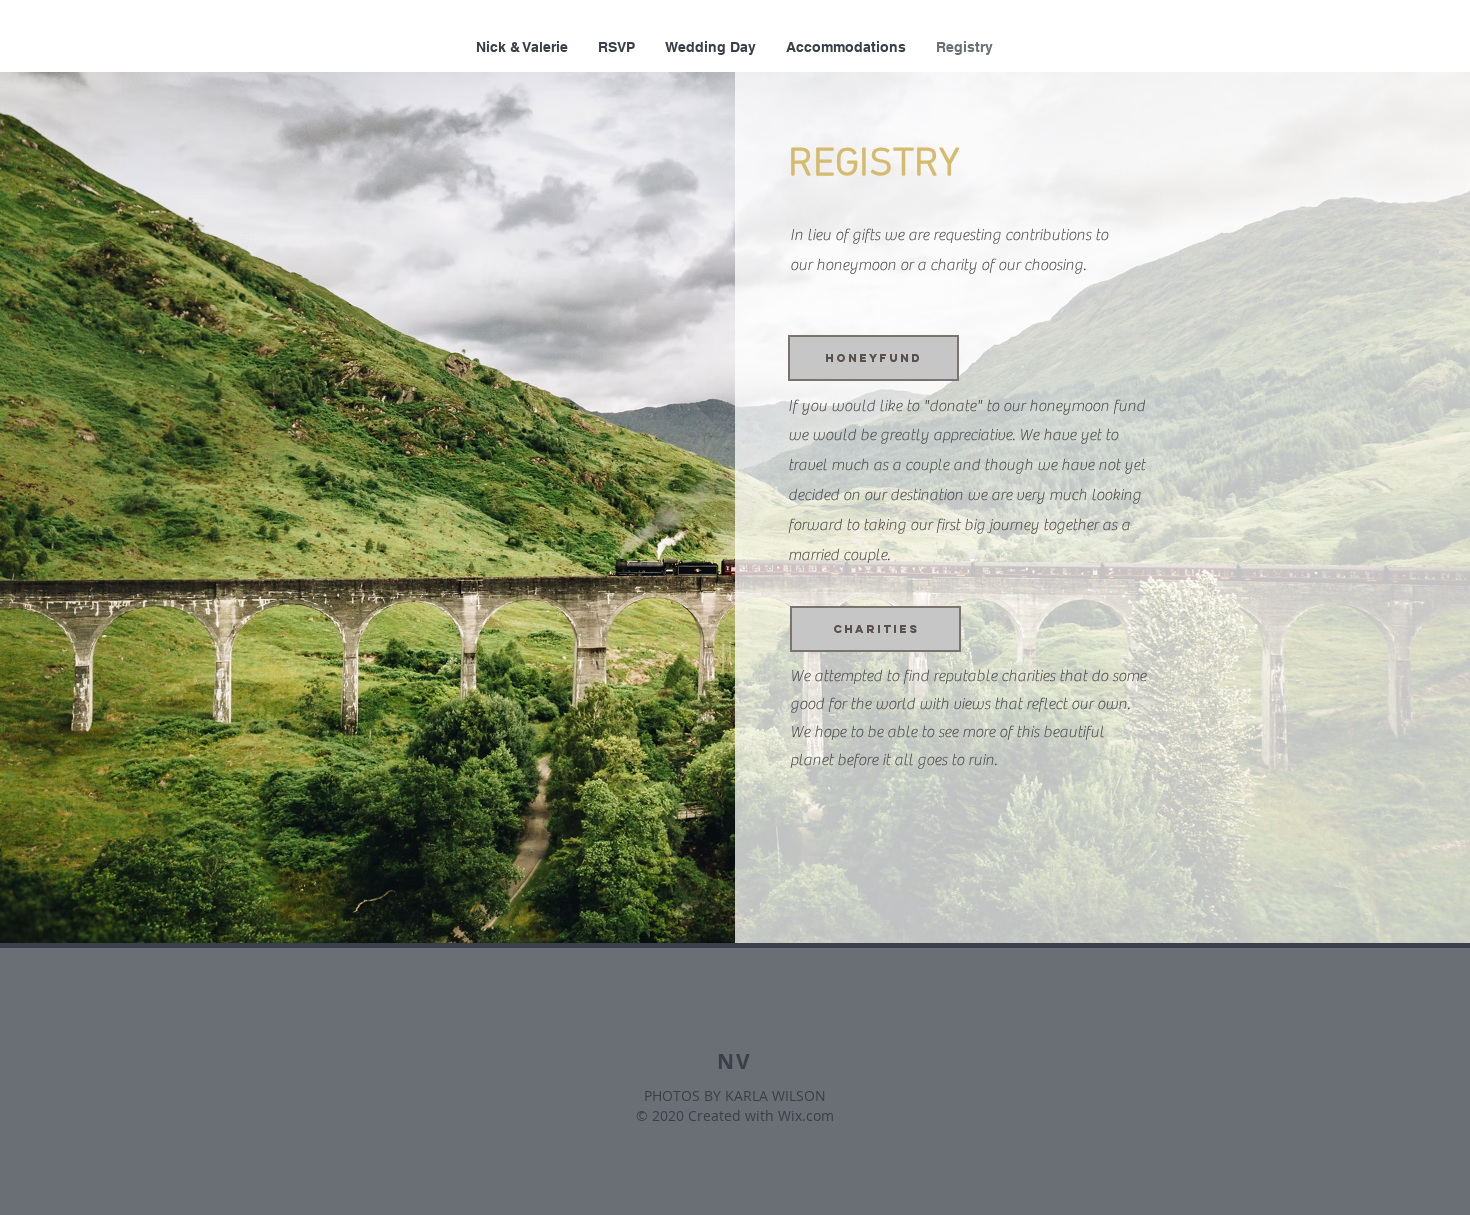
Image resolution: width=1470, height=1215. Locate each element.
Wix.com (806, 1115)
